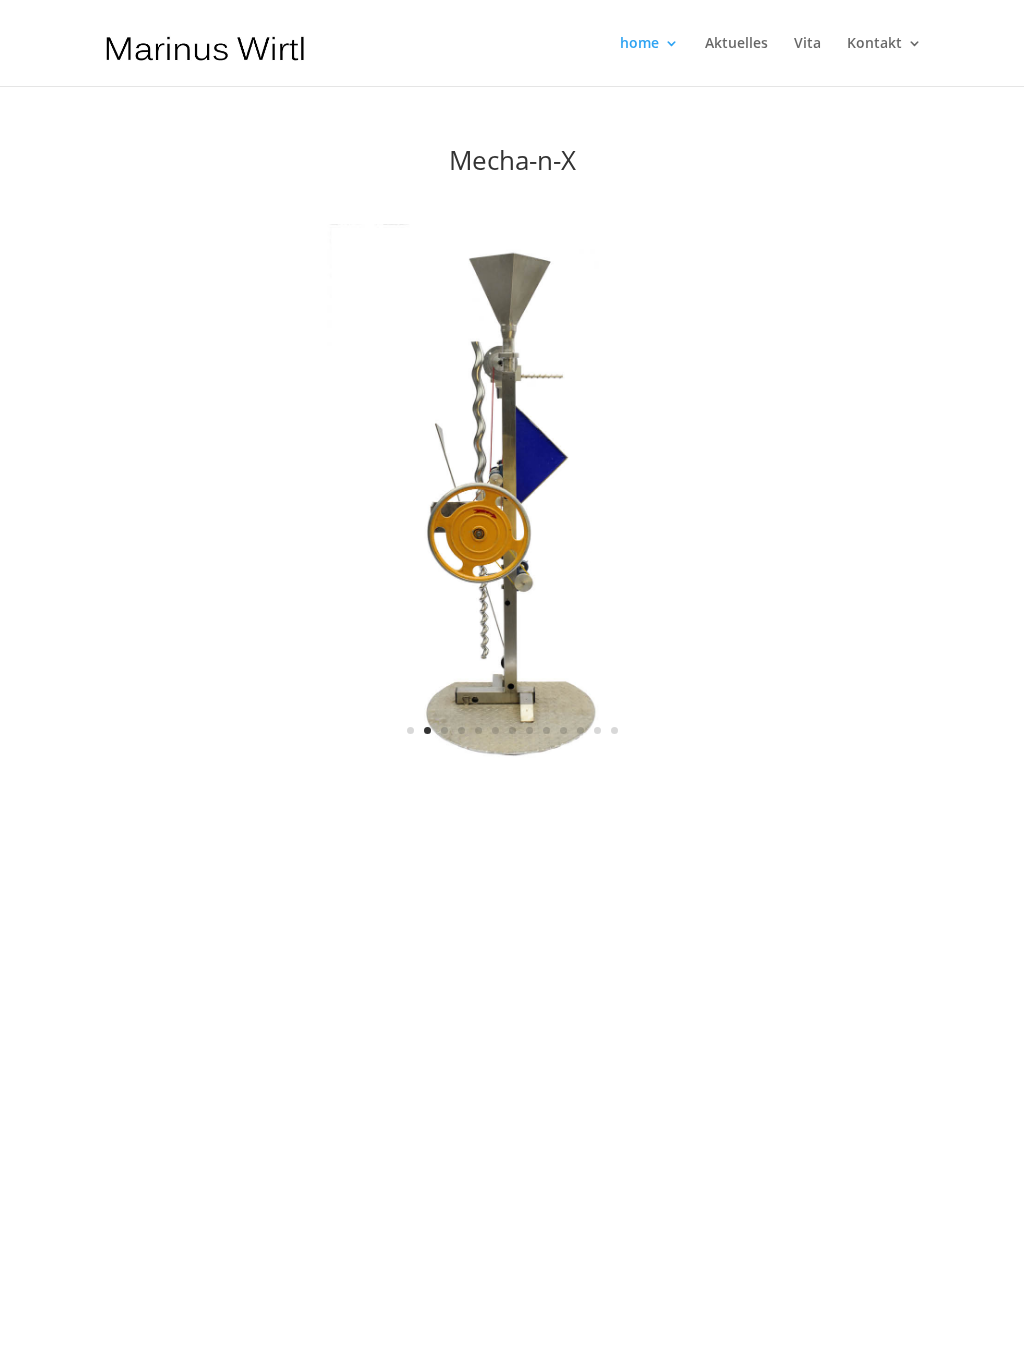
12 (597, 730)
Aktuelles (736, 44)
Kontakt (874, 44)
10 (563, 730)
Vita (807, 44)
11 (580, 730)
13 (614, 730)
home (639, 44)
